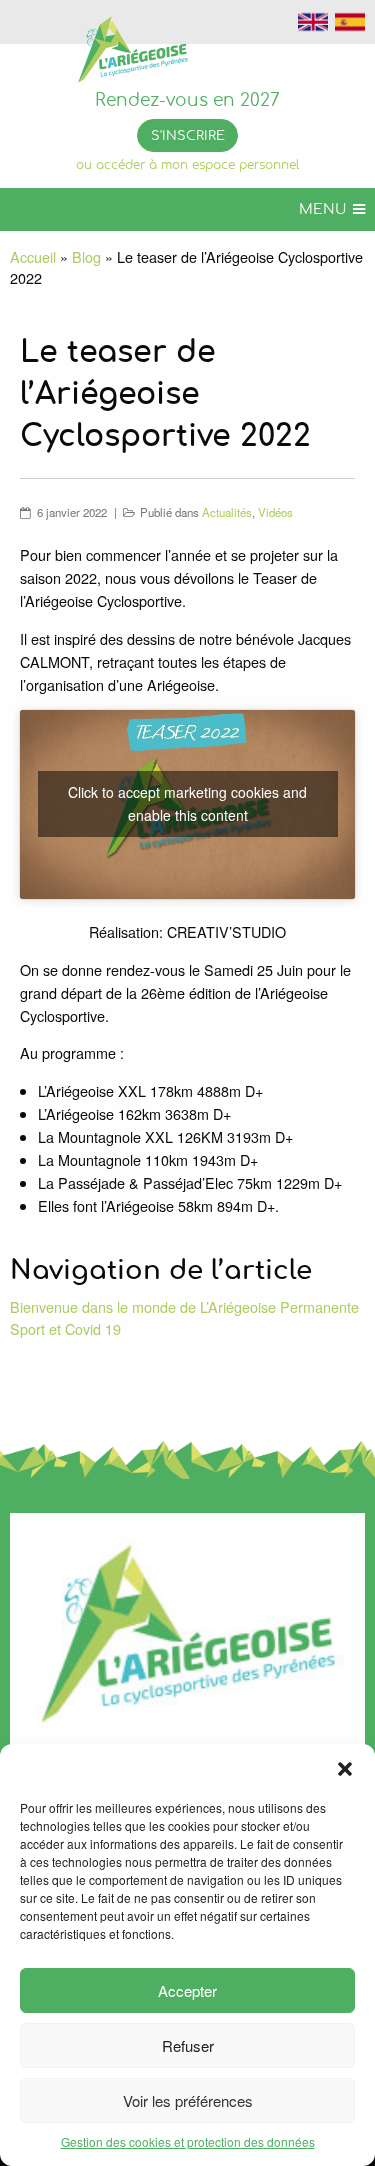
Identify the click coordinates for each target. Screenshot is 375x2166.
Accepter (187, 1990)
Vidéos (275, 512)
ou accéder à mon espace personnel (187, 165)
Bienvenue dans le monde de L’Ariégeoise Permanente (184, 1306)
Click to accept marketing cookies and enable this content (187, 803)
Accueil (33, 256)
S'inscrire (188, 136)
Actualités (227, 512)
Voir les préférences (188, 2100)
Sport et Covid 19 (65, 1328)
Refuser (188, 2045)
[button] (345, 1769)
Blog (86, 256)
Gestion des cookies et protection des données (188, 2141)
